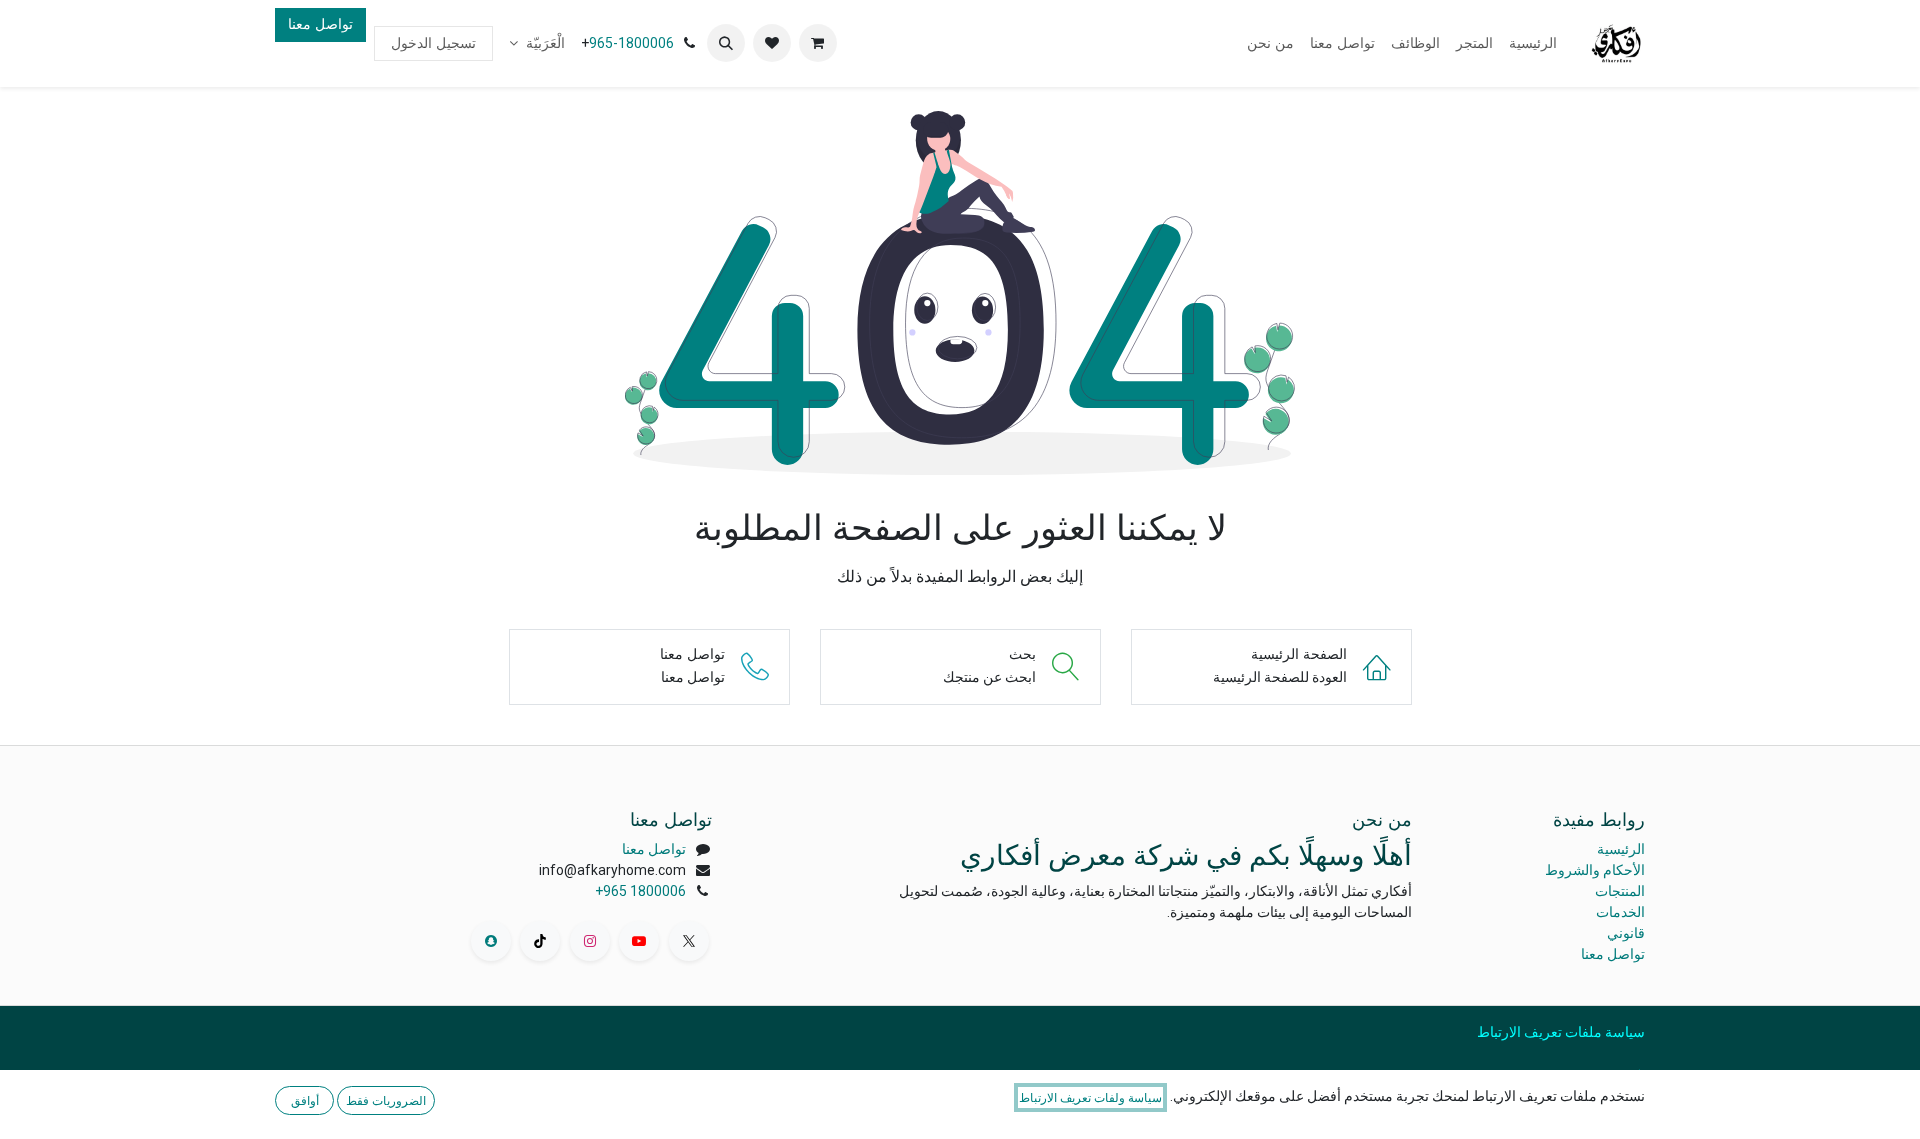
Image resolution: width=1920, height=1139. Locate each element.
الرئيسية (1621, 849)
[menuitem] (1533, 43)
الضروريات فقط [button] (386, 1100)
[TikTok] (540, 941)
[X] (689, 941)
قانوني (1626, 933)
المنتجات (1620, 891)
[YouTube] (639, 941)
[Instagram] (590, 941)
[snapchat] (491, 941)
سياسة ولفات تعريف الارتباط (1090, 1097)
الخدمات (1620, 912)
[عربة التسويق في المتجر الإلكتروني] (818, 43)
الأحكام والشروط (1595, 870)
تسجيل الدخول (433, 43)
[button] (726, 43)
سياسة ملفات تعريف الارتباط (1561, 1032)
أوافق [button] (305, 1100)
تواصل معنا (320, 24)
